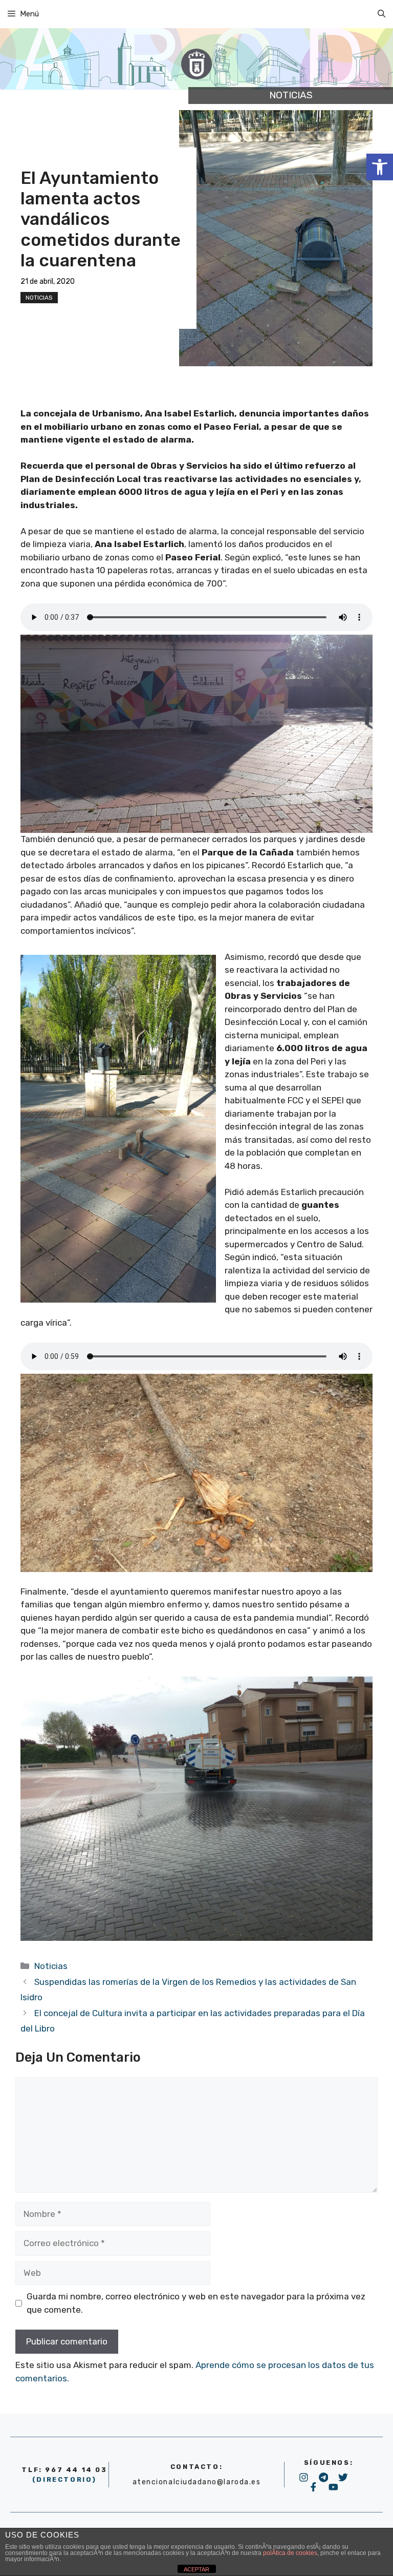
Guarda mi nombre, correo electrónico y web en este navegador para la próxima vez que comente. (196, 2303)
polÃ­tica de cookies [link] (290, 2553)
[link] (380, 167)
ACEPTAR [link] (196, 2569)
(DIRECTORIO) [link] (64, 2479)
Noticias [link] (39, 298)
